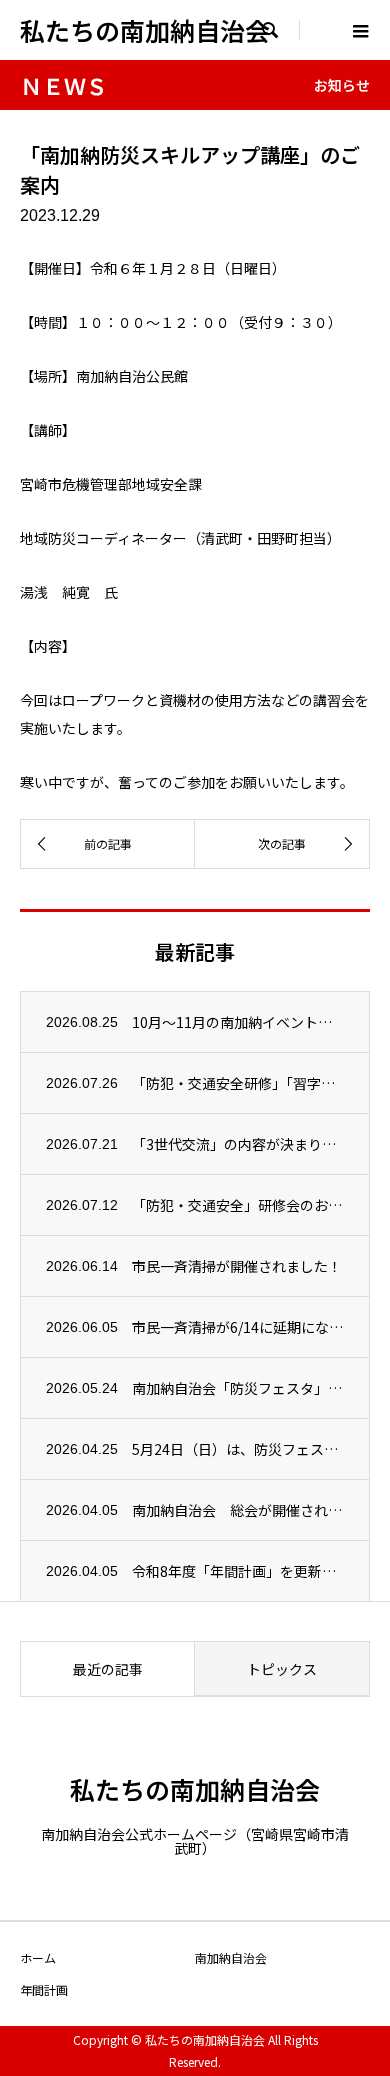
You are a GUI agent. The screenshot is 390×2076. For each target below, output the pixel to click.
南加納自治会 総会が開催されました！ (238, 1510)
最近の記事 (108, 1669)
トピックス (282, 1669)
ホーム (38, 1957)
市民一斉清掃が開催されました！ (237, 1266)
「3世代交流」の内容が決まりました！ (238, 1144)
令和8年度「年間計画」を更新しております (238, 1571)
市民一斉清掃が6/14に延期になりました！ (238, 1327)
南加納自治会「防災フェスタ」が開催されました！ (238, 1388)
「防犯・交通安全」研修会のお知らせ (238, 1205)
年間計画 (44, 1989)
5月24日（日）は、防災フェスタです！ (238, 1449)
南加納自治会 (231, 1957)
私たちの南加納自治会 (145, 30)
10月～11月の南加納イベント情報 (238, 1022)
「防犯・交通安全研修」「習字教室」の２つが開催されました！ (238, 1083)
